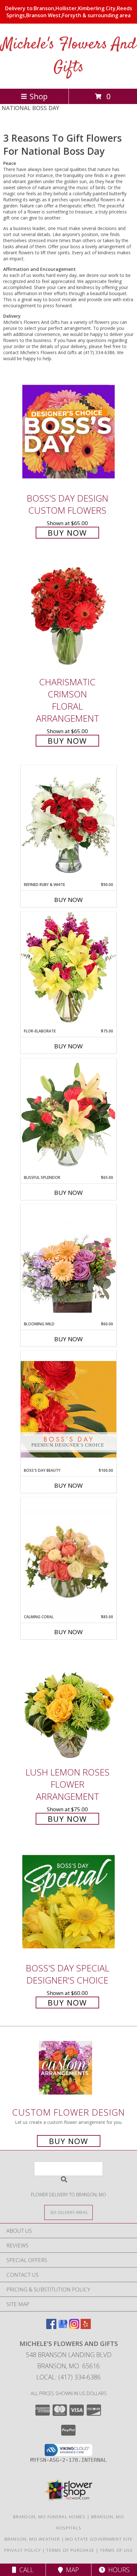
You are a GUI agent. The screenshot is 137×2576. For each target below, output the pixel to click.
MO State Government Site (99, 2539)
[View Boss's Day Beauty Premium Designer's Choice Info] (68, 1409)
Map (71, 2570)
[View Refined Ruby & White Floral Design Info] (68, 823)
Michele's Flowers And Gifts (69, 56)
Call (25, 2570)
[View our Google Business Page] (63, 2327)
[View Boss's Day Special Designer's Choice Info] (68, 1901)
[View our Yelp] (86, 2327)
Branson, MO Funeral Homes (49, 2517)
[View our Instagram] (74, 2327)
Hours (117, 2570)
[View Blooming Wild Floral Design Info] (68, 1263)
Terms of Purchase (70, 2550)
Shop (39, 96)
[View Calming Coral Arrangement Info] (68, 1556)
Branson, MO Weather (32, 2539)
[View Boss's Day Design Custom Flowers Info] (68, 432)
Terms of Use (116, 2550)
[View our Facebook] (51, 2327)
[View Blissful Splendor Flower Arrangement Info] (68, 1116)
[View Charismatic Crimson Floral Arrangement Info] (68, 616)
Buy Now (67, 533)
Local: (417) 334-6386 (68, 2377)
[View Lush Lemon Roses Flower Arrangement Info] (68, 1705)
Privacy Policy (22, 2550)
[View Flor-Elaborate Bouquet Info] (68, 970)
